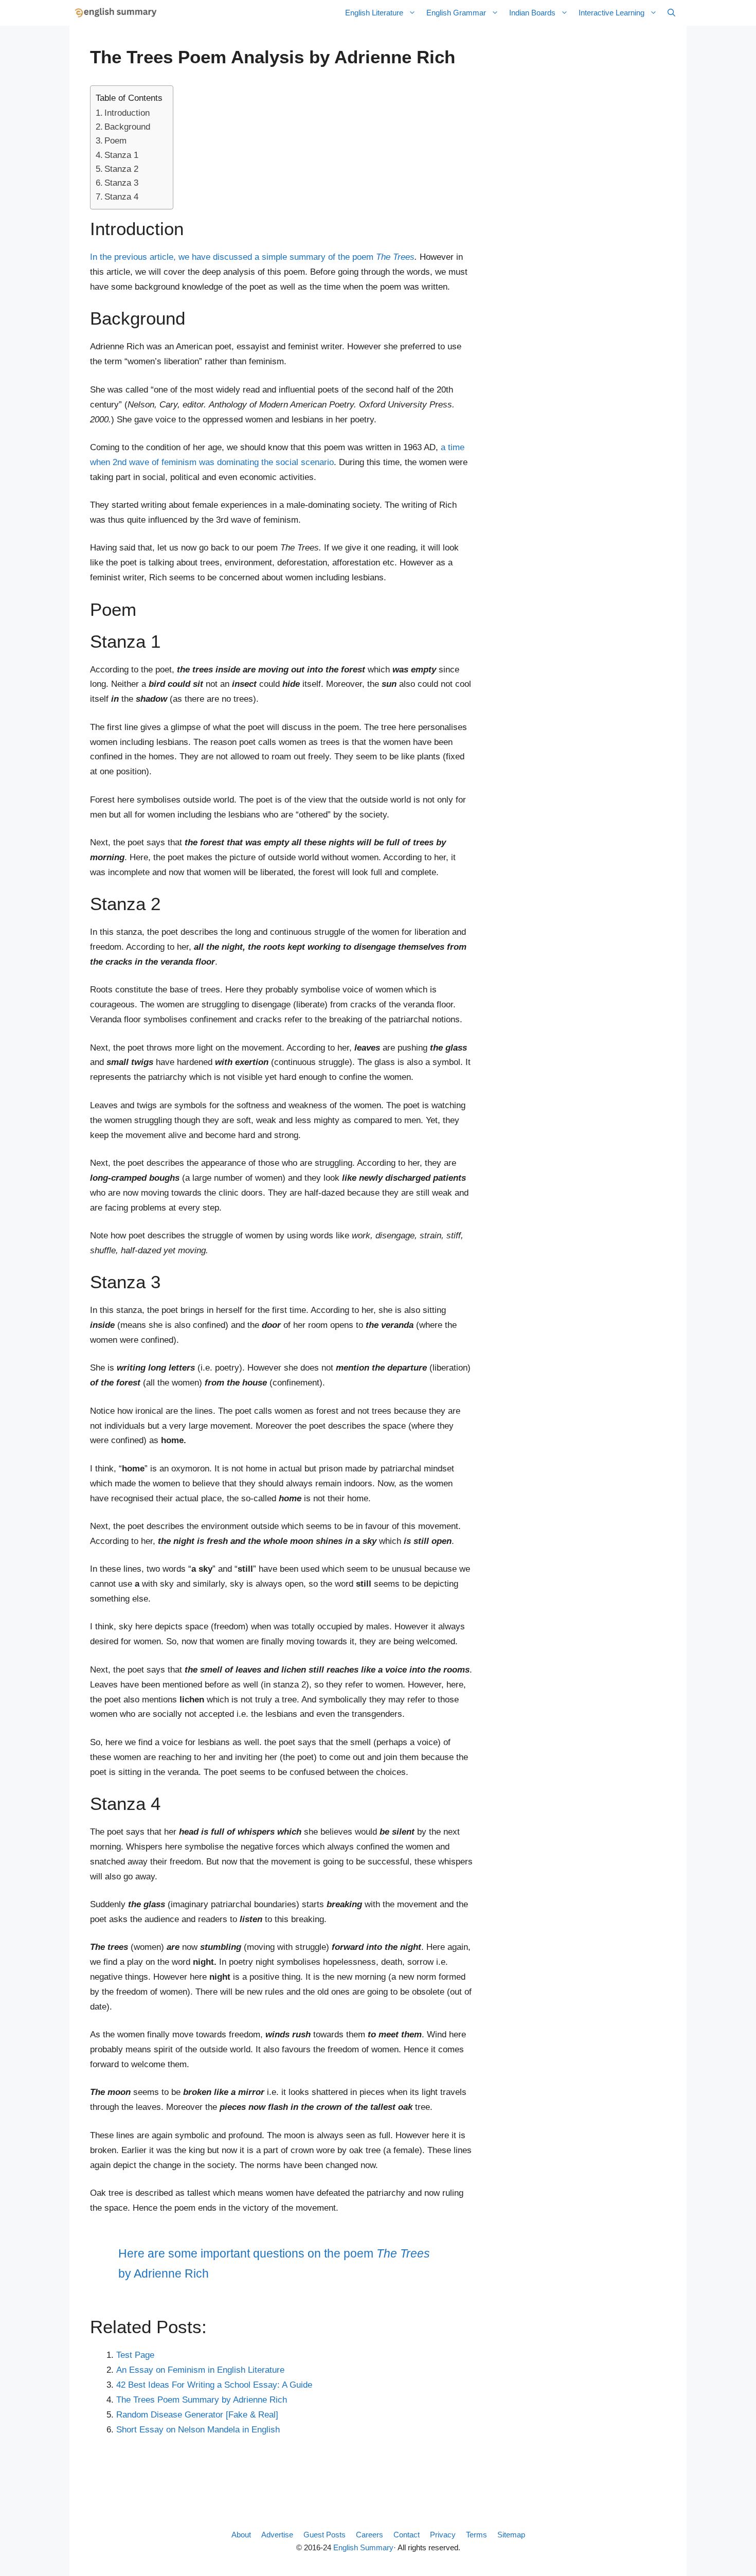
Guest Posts (325, 2535)
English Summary (363, 2547)
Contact (407, 2535)
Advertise (277, 2535)
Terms (476, 2535)
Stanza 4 (121, 197)
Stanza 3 (121, 183)
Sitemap (511, 2535)
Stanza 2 (121, 169)
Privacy (443, 2535)
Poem (115, 141)
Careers (370, 2535)
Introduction (127, 113)
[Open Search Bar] (671, 13)
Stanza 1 (121, 155)
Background (127, 127)
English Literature (374, 13)
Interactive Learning (611, 13)
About (241, 2535)
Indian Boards (532, 13)
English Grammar (456, 13)
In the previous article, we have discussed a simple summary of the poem (252, 257)
